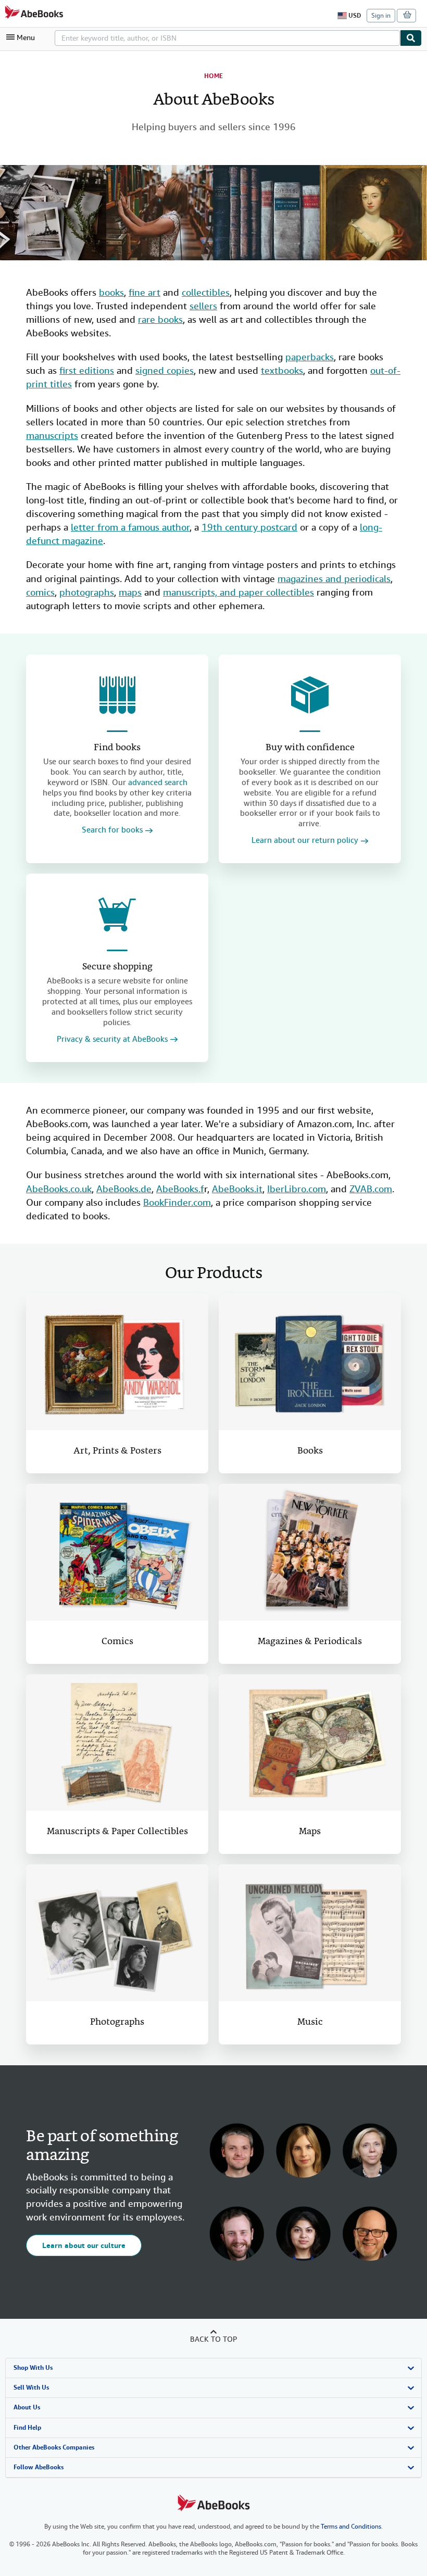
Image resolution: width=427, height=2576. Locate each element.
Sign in (381, 16)
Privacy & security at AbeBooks (112, 1039)
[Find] (411, 38)
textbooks (282, 370)
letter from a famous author (130, 527)
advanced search (158, 782)
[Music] (310, 1933)
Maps (310, 1832)
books (111, 292)
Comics (117, 1642)
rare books (160, 319)
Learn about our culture (84, 2245)
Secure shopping (117, 967)
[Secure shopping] (117, 914)
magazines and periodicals (334, 579)
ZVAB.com (371, 1189)
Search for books (112, 830)
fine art (145, 292)
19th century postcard (249, 527)
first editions (87, 370)
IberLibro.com (297, 1189)
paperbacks (310, 357)
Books (310, 1451)
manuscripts (52, 435)
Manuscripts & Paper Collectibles (117, 1832)
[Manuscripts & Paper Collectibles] (117, 1743)
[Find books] (117, 695)
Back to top (213, 2339)
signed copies (165, 370)
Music (310, 2022)
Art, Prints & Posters (117, 1451)
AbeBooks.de (124, 1189)
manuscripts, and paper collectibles (238, 592)
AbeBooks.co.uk (59, 1189)
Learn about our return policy (305, 841)
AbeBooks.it (237, 1189)
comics (40, 592)
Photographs (117, 2022)
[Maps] (310, 1743)
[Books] (310, 1362)
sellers (203, 306)
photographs (87, 592)
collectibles (206, 292)
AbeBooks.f (180, 1189)
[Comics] (117, 1552)
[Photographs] (117, 1933)
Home (213, 76)
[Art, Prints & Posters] (117, 1362)
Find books (117, 748)
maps (130, 592)
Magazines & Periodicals (310, 1642)
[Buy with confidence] (310, 695)
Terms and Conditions (351, 2527)
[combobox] (227, 38)
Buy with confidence (310, 748)
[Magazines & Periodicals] (310, 1552)
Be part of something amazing (102, 2146)
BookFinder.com (177, 1202)
